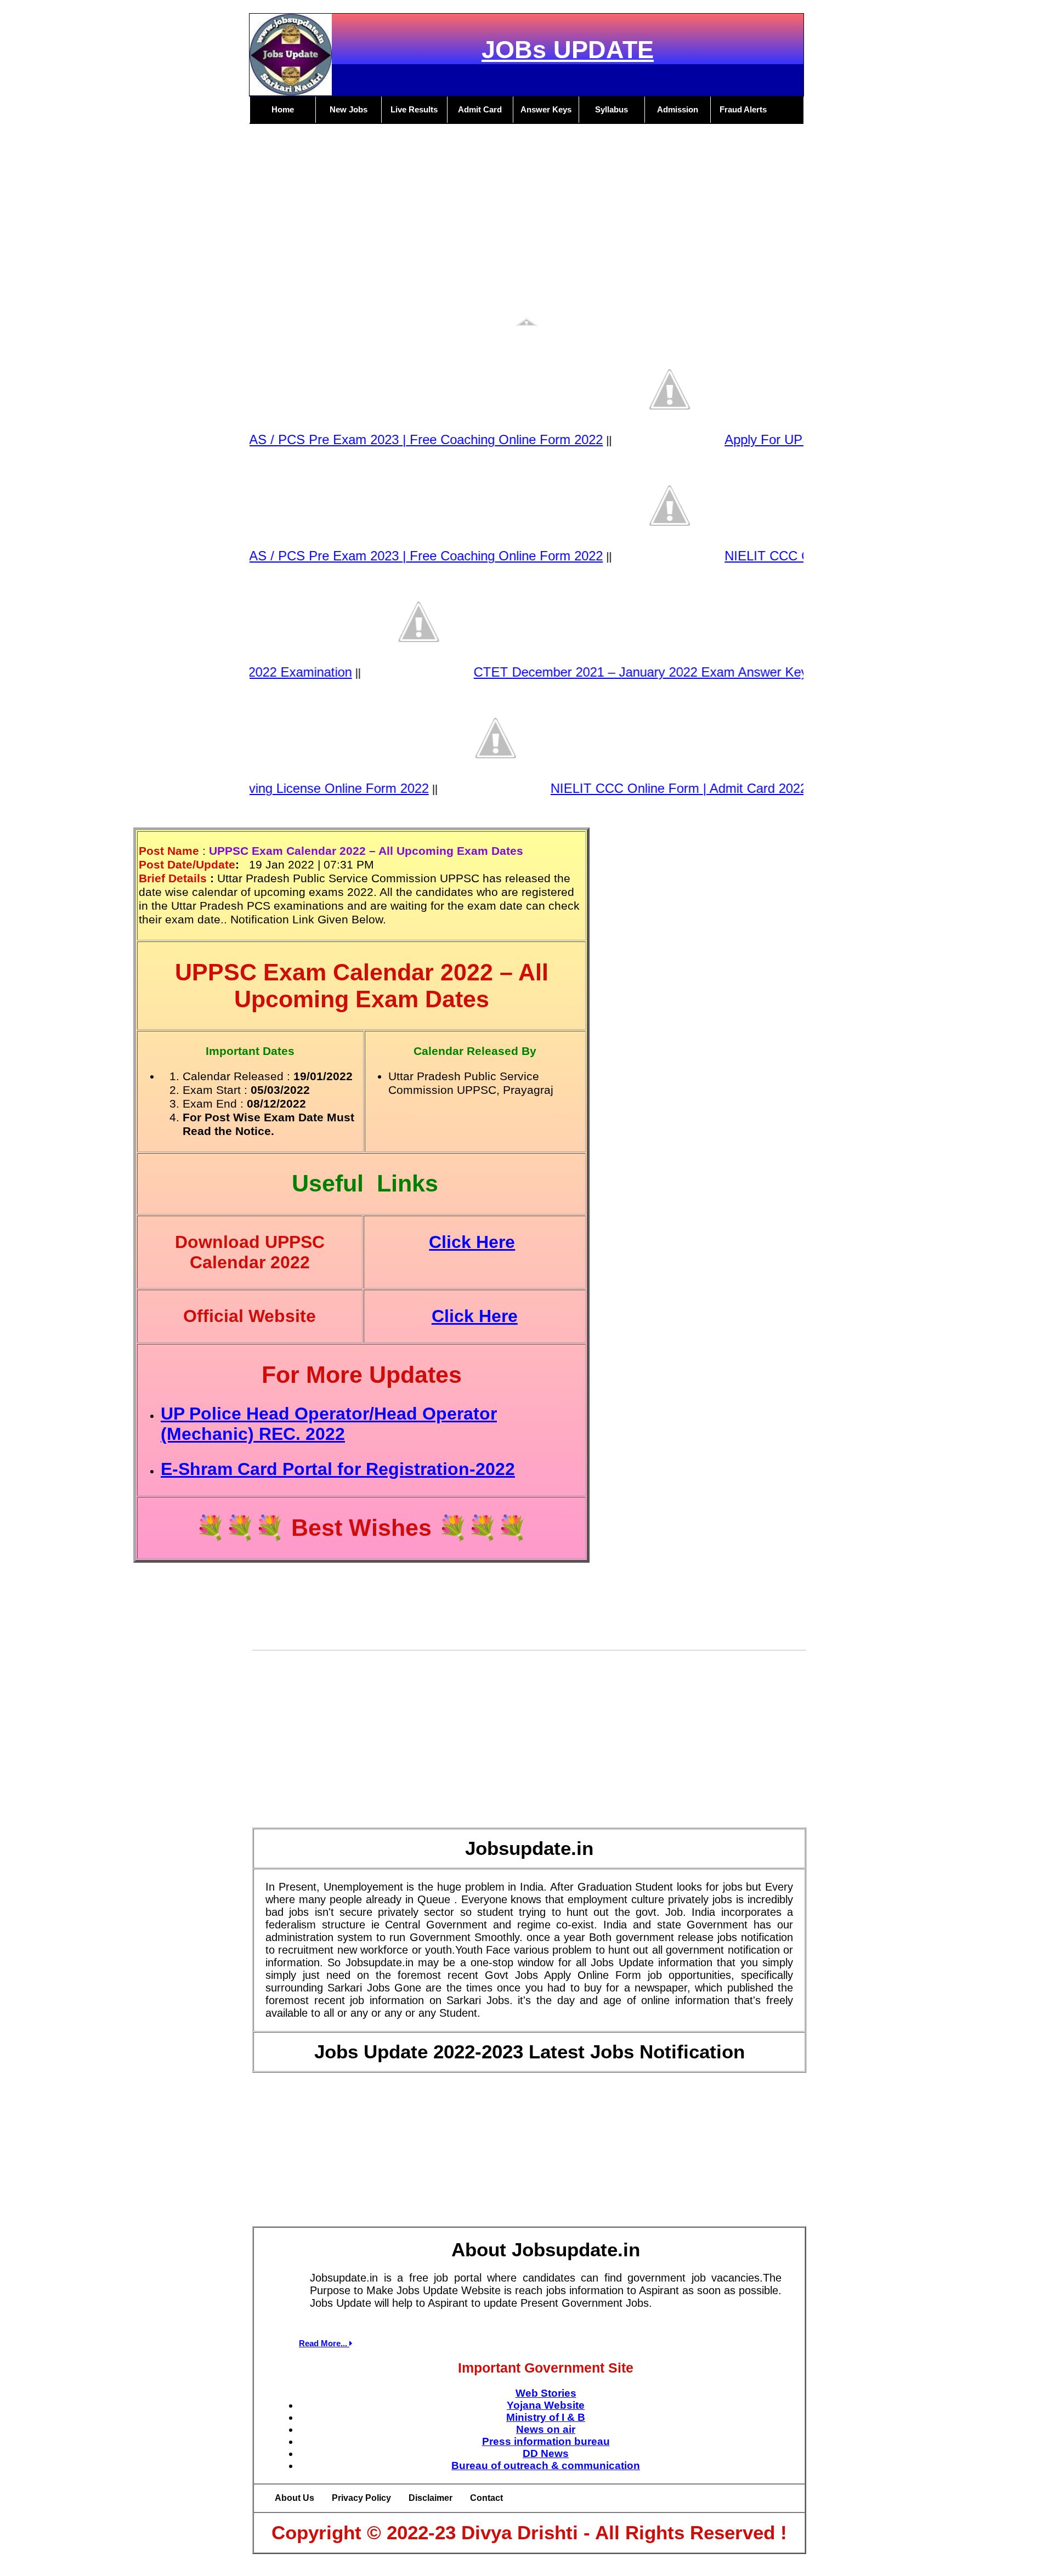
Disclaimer (431, 2498)
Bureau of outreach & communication (546, 2466)
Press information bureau (546, 2441)
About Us (295, 2498)
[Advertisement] (526, 230)
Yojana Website (546, 2405)
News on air (546, 2429)
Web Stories (546, 2393)
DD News (546, 2453)
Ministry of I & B (546, 2417)
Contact (486, 2498)
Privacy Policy (361, 2498)
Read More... (324, 2343)
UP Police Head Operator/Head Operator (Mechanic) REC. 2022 (329, 1424)
